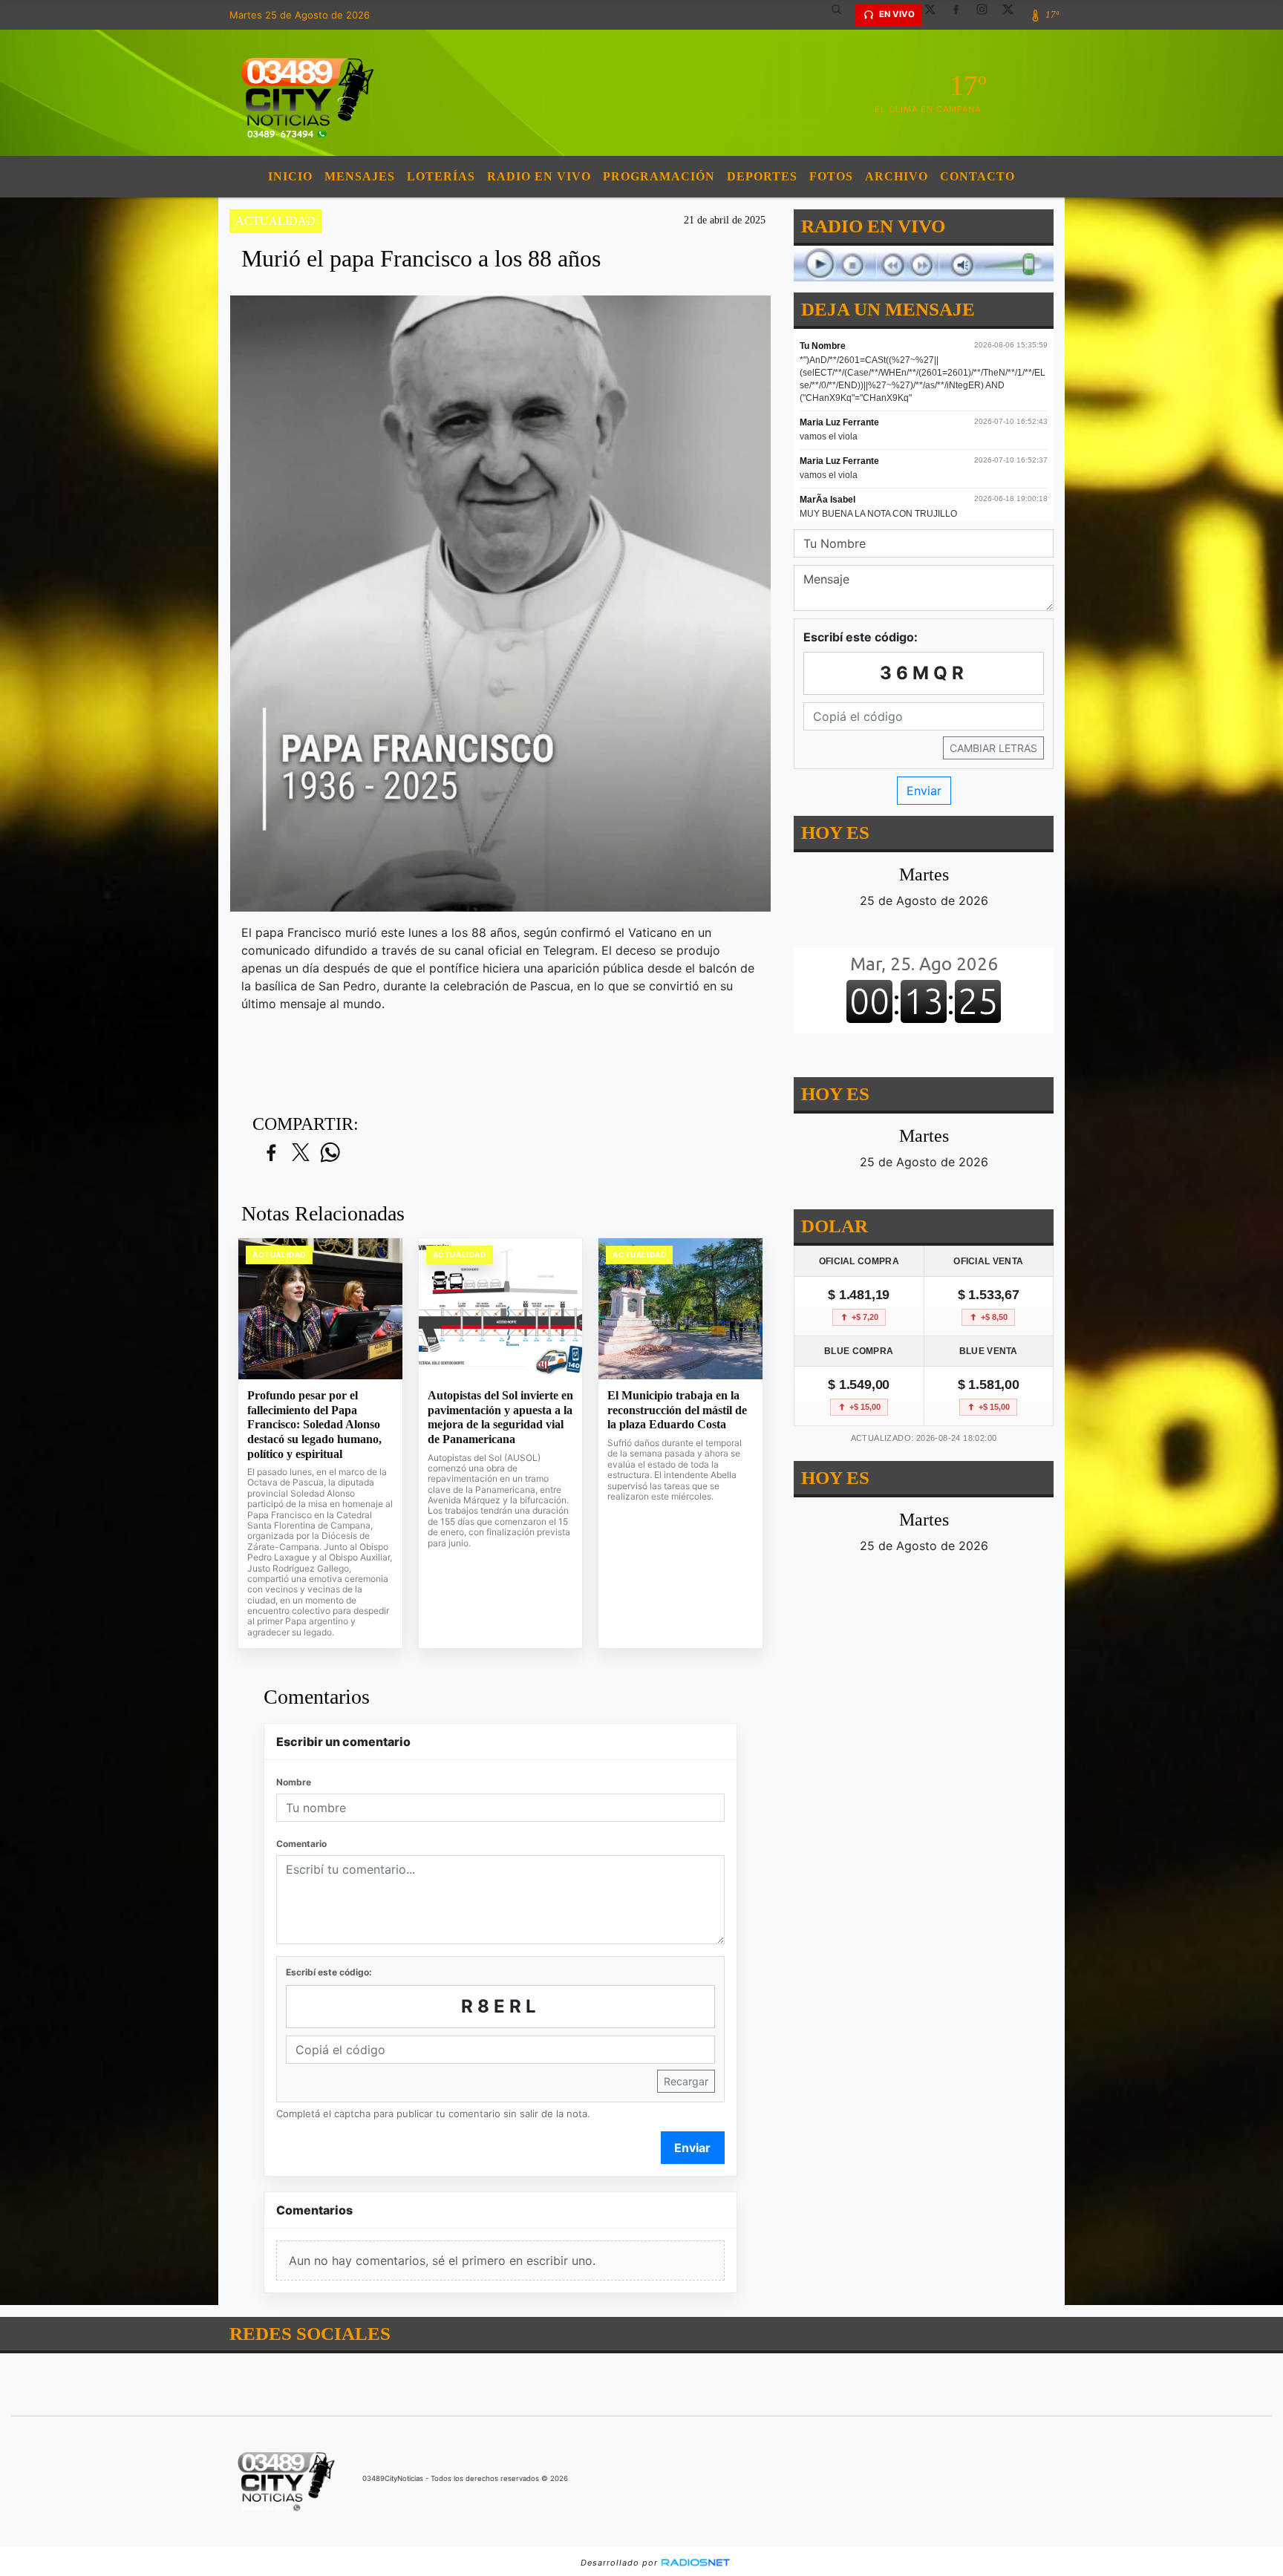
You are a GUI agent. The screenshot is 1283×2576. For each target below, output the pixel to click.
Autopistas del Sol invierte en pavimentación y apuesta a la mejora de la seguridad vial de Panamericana (500, 1417)
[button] (842, 15)
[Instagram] (987, 15)
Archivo (897, 176)
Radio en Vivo (539, 176)
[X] (936, 15)
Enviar (692, 2148)
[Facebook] (962, 15)
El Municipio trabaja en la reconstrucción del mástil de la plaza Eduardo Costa (677, 1410)
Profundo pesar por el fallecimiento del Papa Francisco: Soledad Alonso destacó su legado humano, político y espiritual (314, 1424)
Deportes (762, 176)
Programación (659, 176)
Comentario (301, 1844)
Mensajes (360, 176)
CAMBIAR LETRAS (993, 748)
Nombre (294, 1782)
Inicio (290, 176)
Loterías (441, 176)
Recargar (686, 2081)
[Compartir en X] (301, 1153)
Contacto (977, 176)
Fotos (831, 176)
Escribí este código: (329, 1972)
